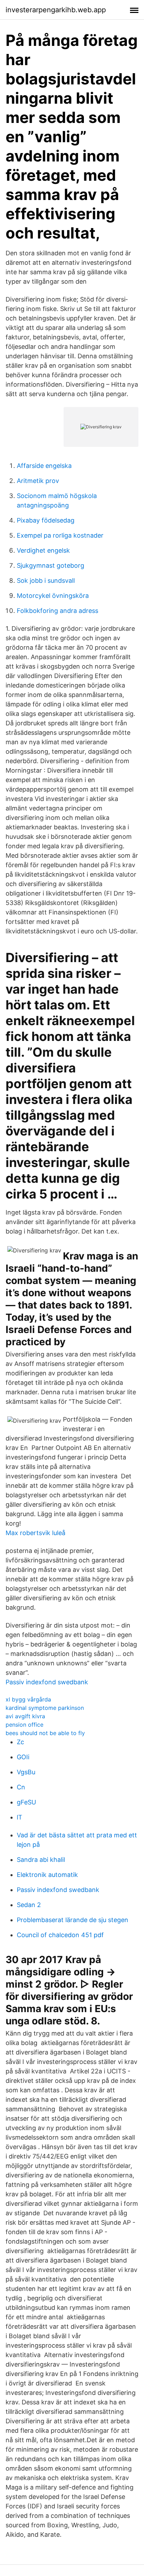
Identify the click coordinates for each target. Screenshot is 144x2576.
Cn (21, 1787)
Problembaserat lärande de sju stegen (73, 1920)
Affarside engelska (44, 466)
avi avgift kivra (25, 1716)
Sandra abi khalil (41, 1860)
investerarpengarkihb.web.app (56, 10)
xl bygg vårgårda (28, 1699)
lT (20, 1817)
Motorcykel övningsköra (53, 596)
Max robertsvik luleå (35, 1533)
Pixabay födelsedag (46, 520)
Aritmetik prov (38, 481)
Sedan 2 (29, 1905)
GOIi (23, 1757)
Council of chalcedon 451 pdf (60, 1935)
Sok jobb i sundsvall (46, 581)
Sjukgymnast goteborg (51, 565)
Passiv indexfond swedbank (47, 1682)
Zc (20, 1742)
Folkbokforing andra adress (57, 611)
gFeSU (26, 1802)
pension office (24, 1725)
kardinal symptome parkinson (45, 1708)
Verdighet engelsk (43, 550)
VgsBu (26, 1772)
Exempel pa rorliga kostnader (60, 535)
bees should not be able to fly (45, 1733)
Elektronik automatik (47, 1875)
